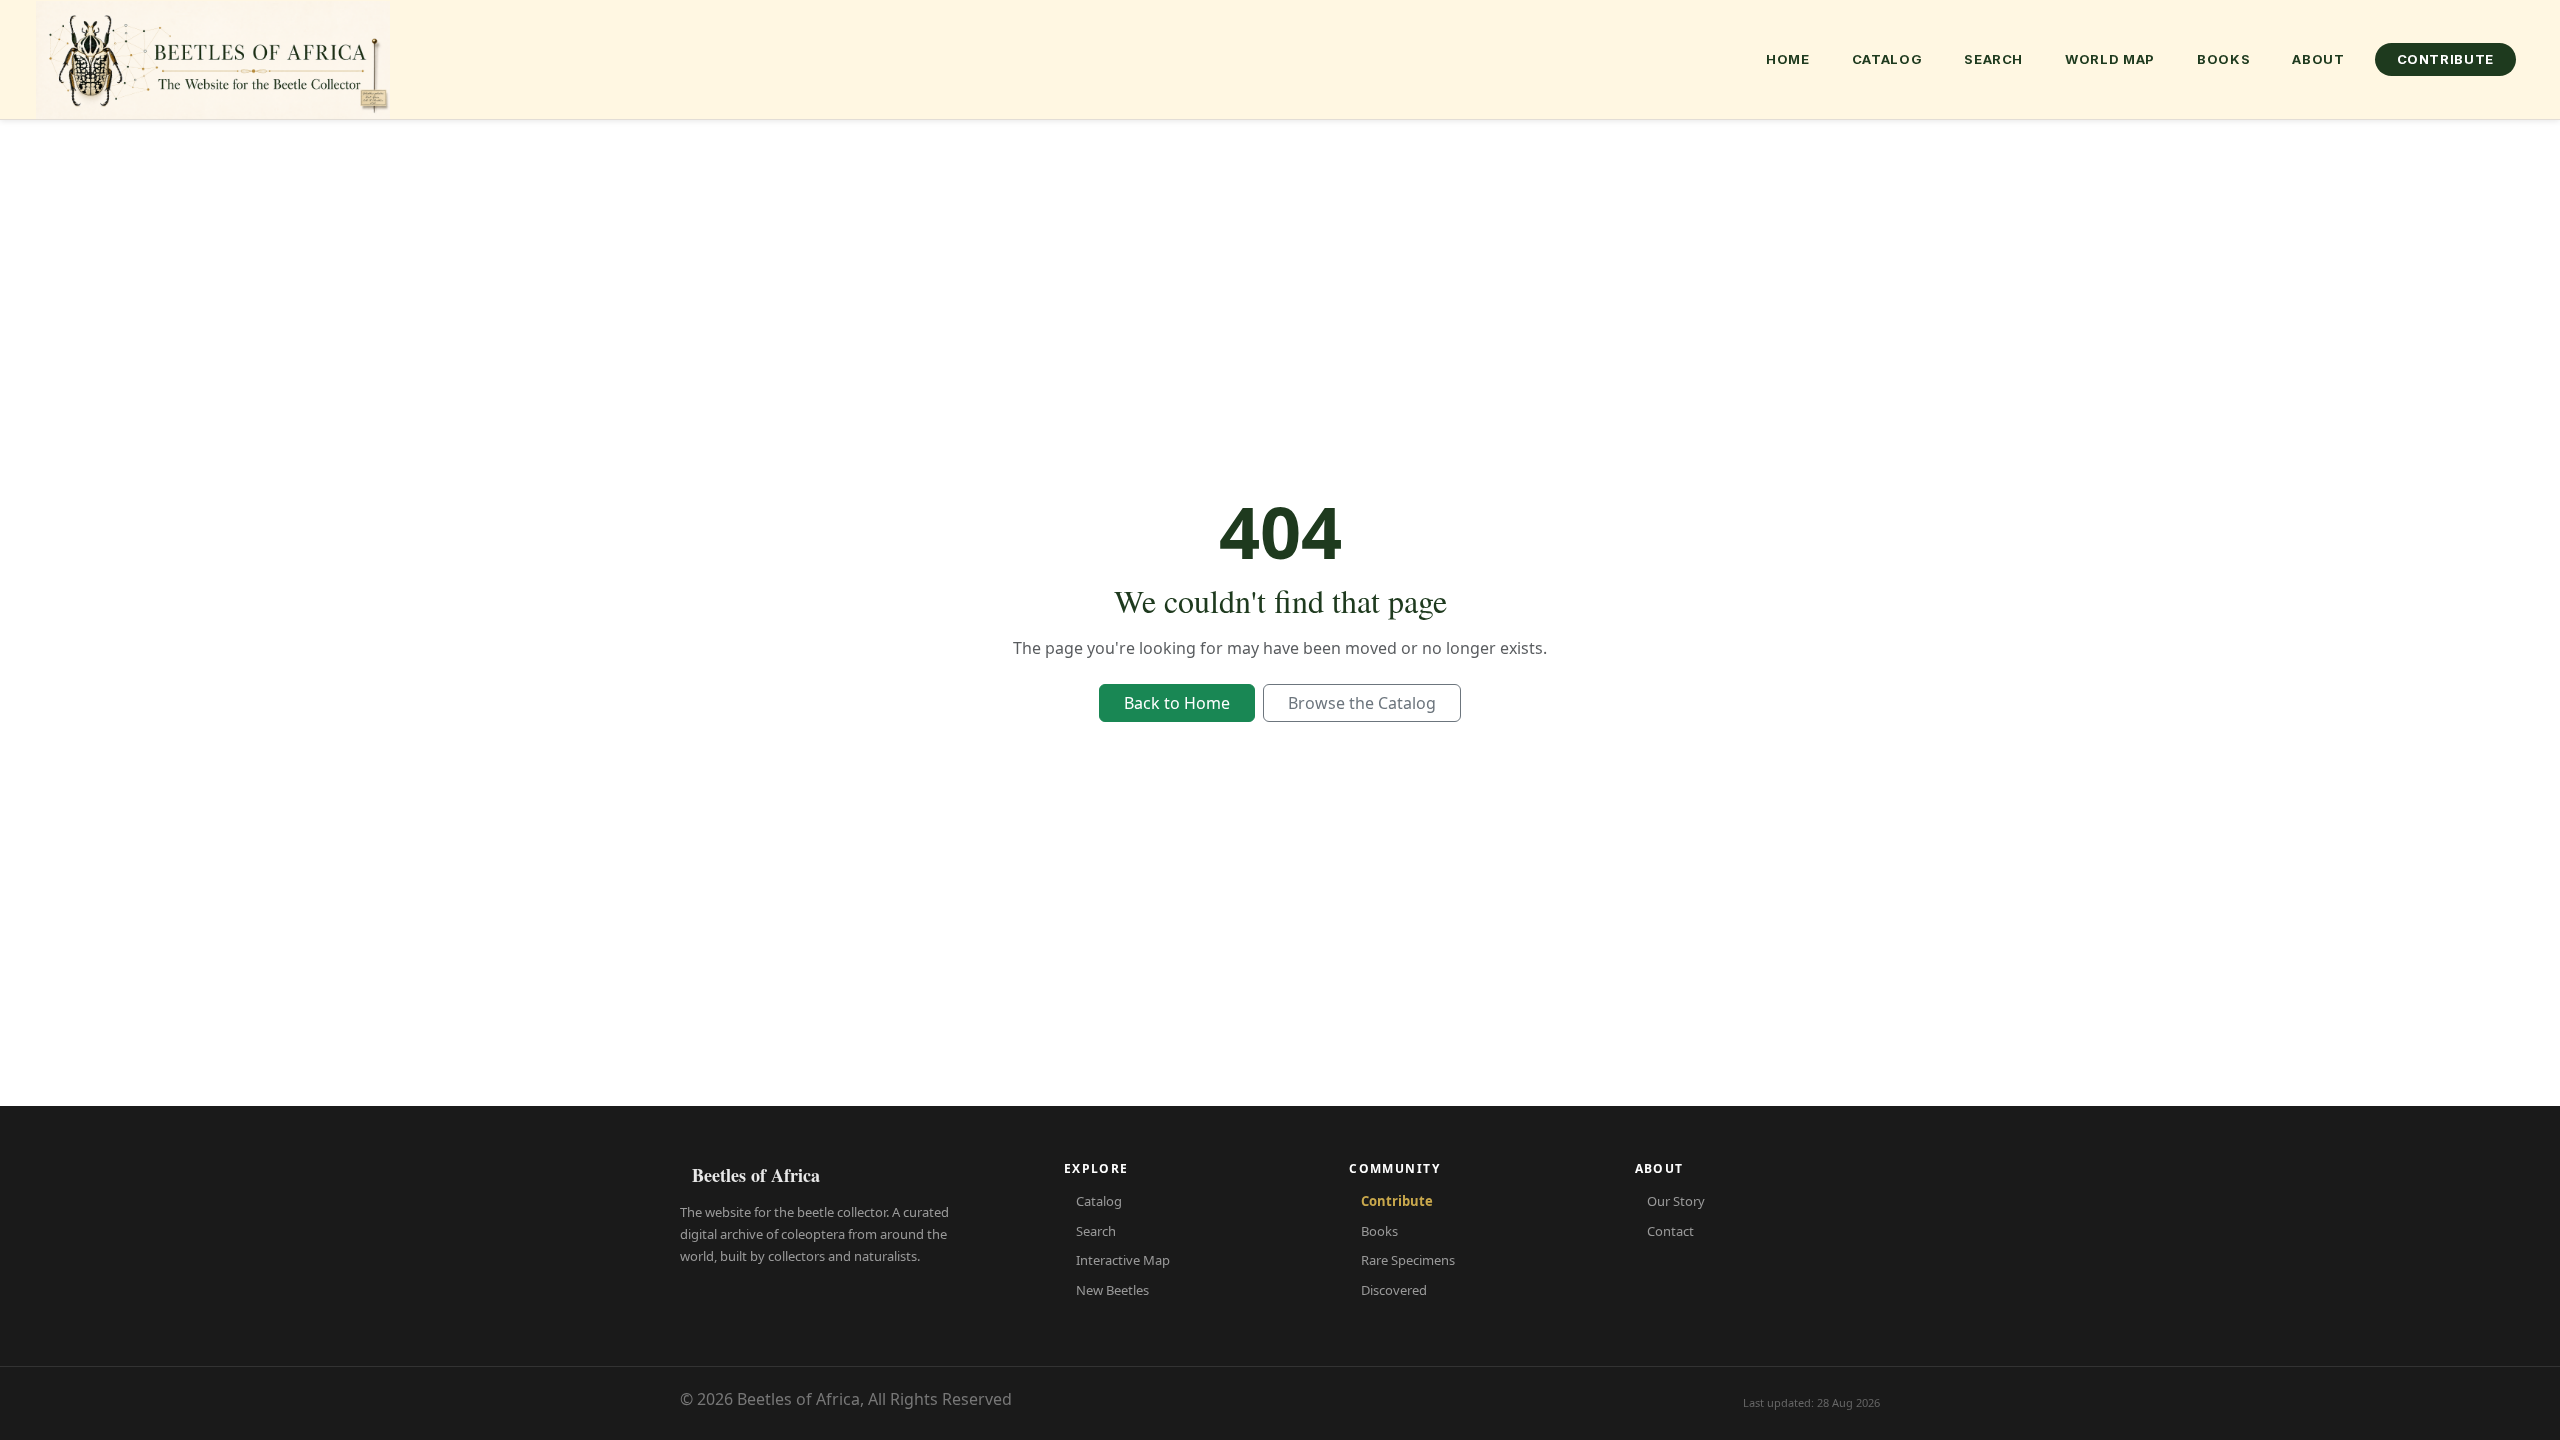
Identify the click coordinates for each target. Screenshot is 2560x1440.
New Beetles (1112, 1290)
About (2318, 59)
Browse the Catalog (1362, 703)
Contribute (2446, 59)
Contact (1670, 1231)
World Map (2110, 59)
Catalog (1887, 59)
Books (2223, 59)
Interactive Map (1123, 1260)
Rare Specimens (1408, 1260)
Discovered (1394, 1290)
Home (1788, 59)
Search (1993, 59)
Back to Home (1177, 703)
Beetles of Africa (756, 1175)
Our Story (1676, 1201)
